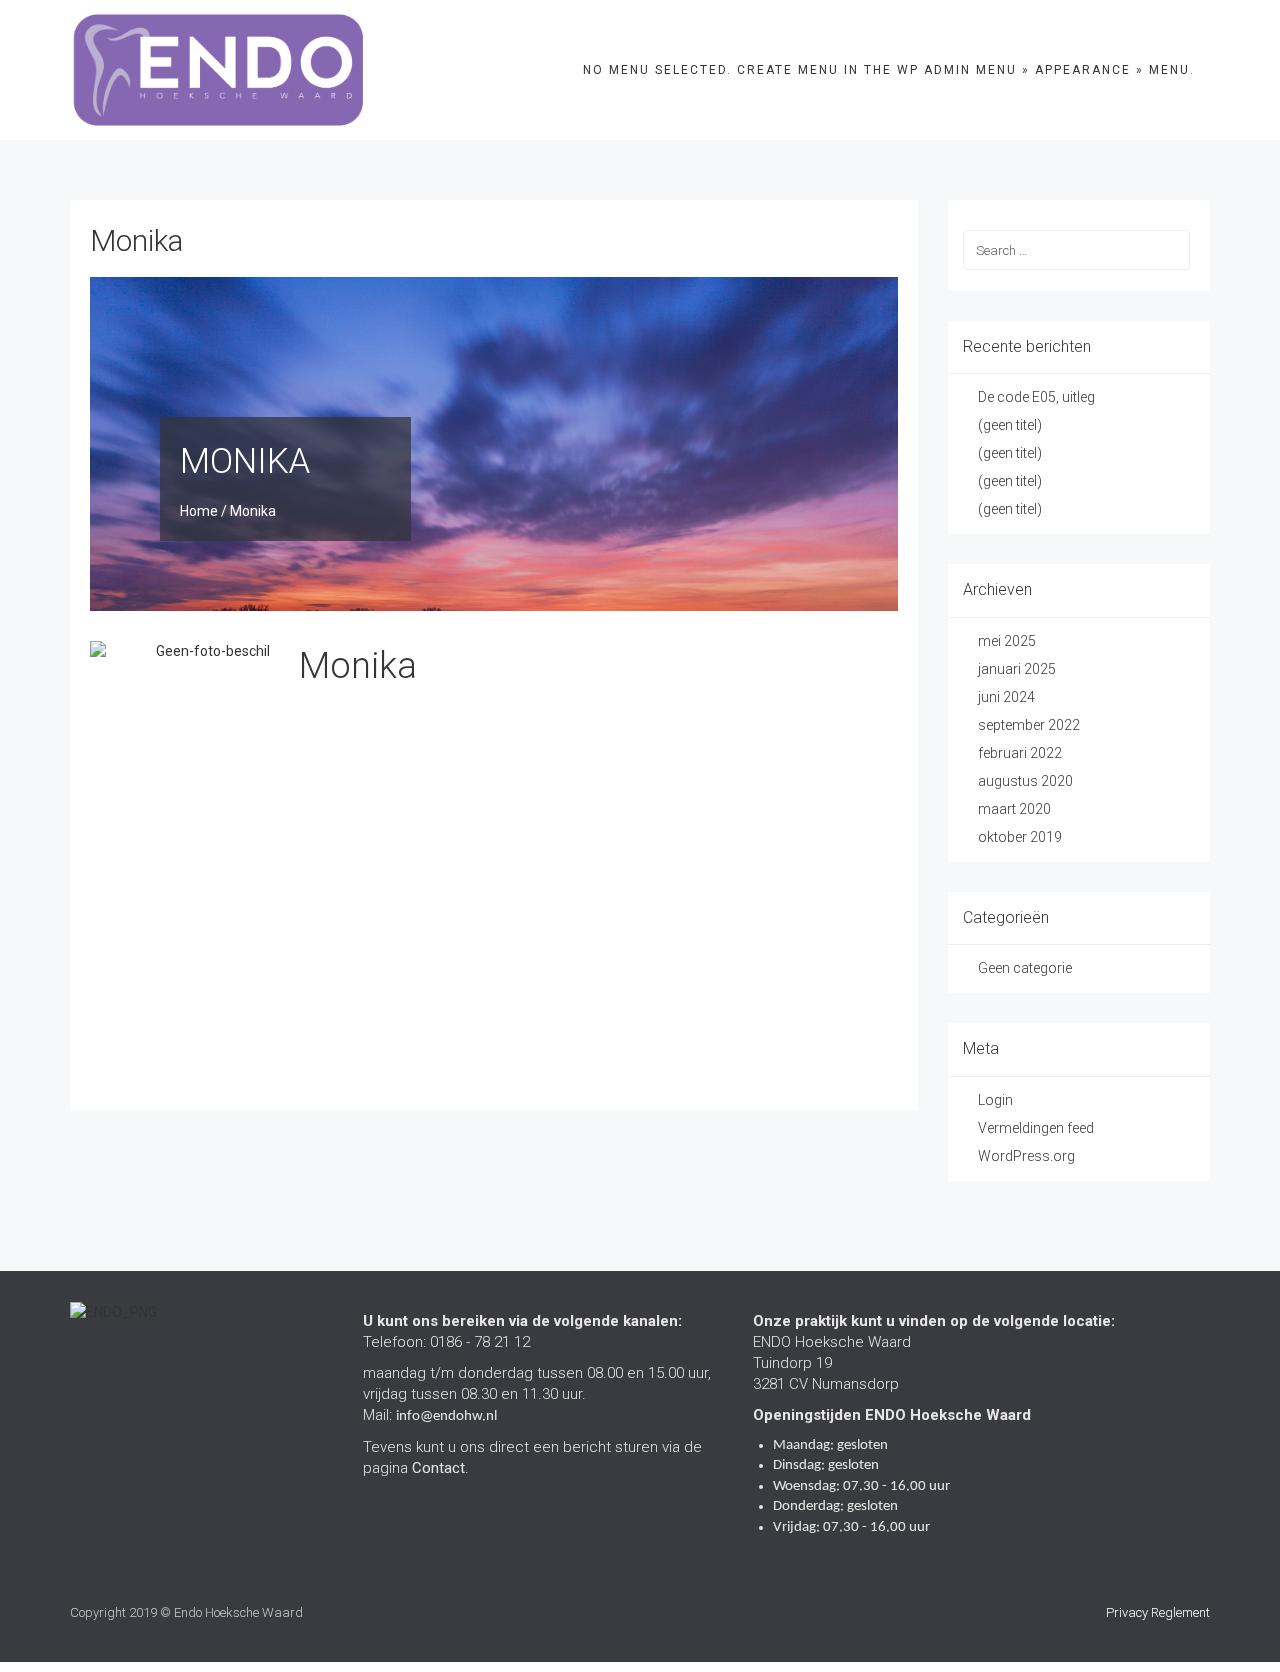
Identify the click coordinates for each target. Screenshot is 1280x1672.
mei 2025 (1007, 641)
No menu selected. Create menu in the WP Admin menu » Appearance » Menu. (889, 70)
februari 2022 (1020, 753)
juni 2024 (1006, 697)
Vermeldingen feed (1036, 1128)
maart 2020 (1014, 809)
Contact (438, 1468)
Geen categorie (1025, 968)
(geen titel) (1010, 425)
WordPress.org (1026, 1156)
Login (995, 1100)
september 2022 (1029, 725)
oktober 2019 (1020, 837)
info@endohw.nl (446, 1416)
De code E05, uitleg (1036, 397)
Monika (136, 240)
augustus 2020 (1025, 781)
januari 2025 (1017, 669)
